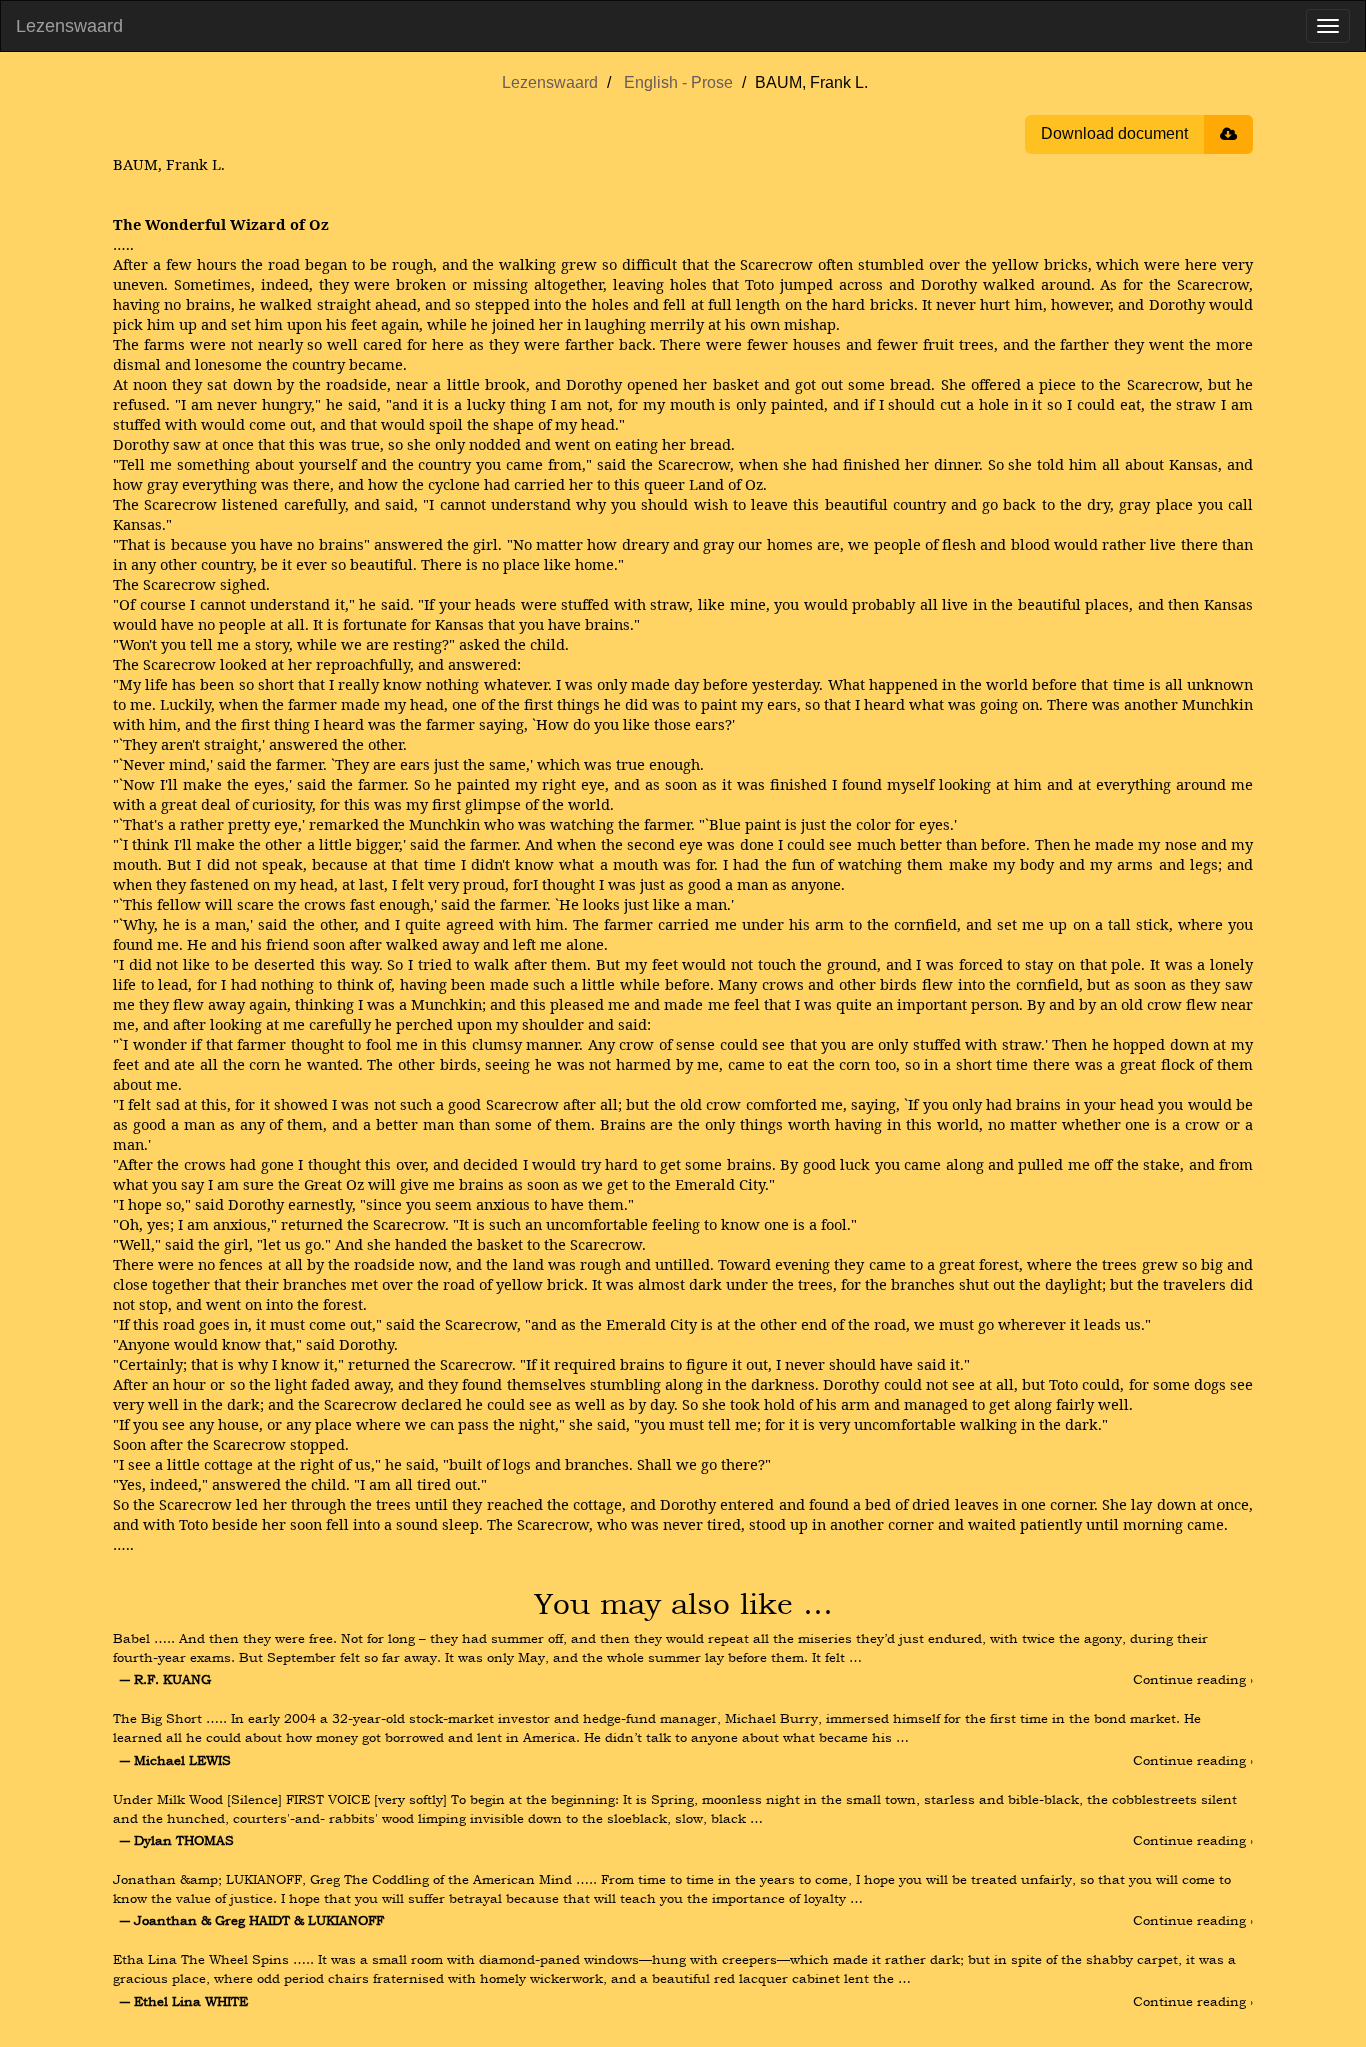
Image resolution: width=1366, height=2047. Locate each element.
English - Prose (678, 82)
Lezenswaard (69, 26)
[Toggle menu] (1328, 26)
